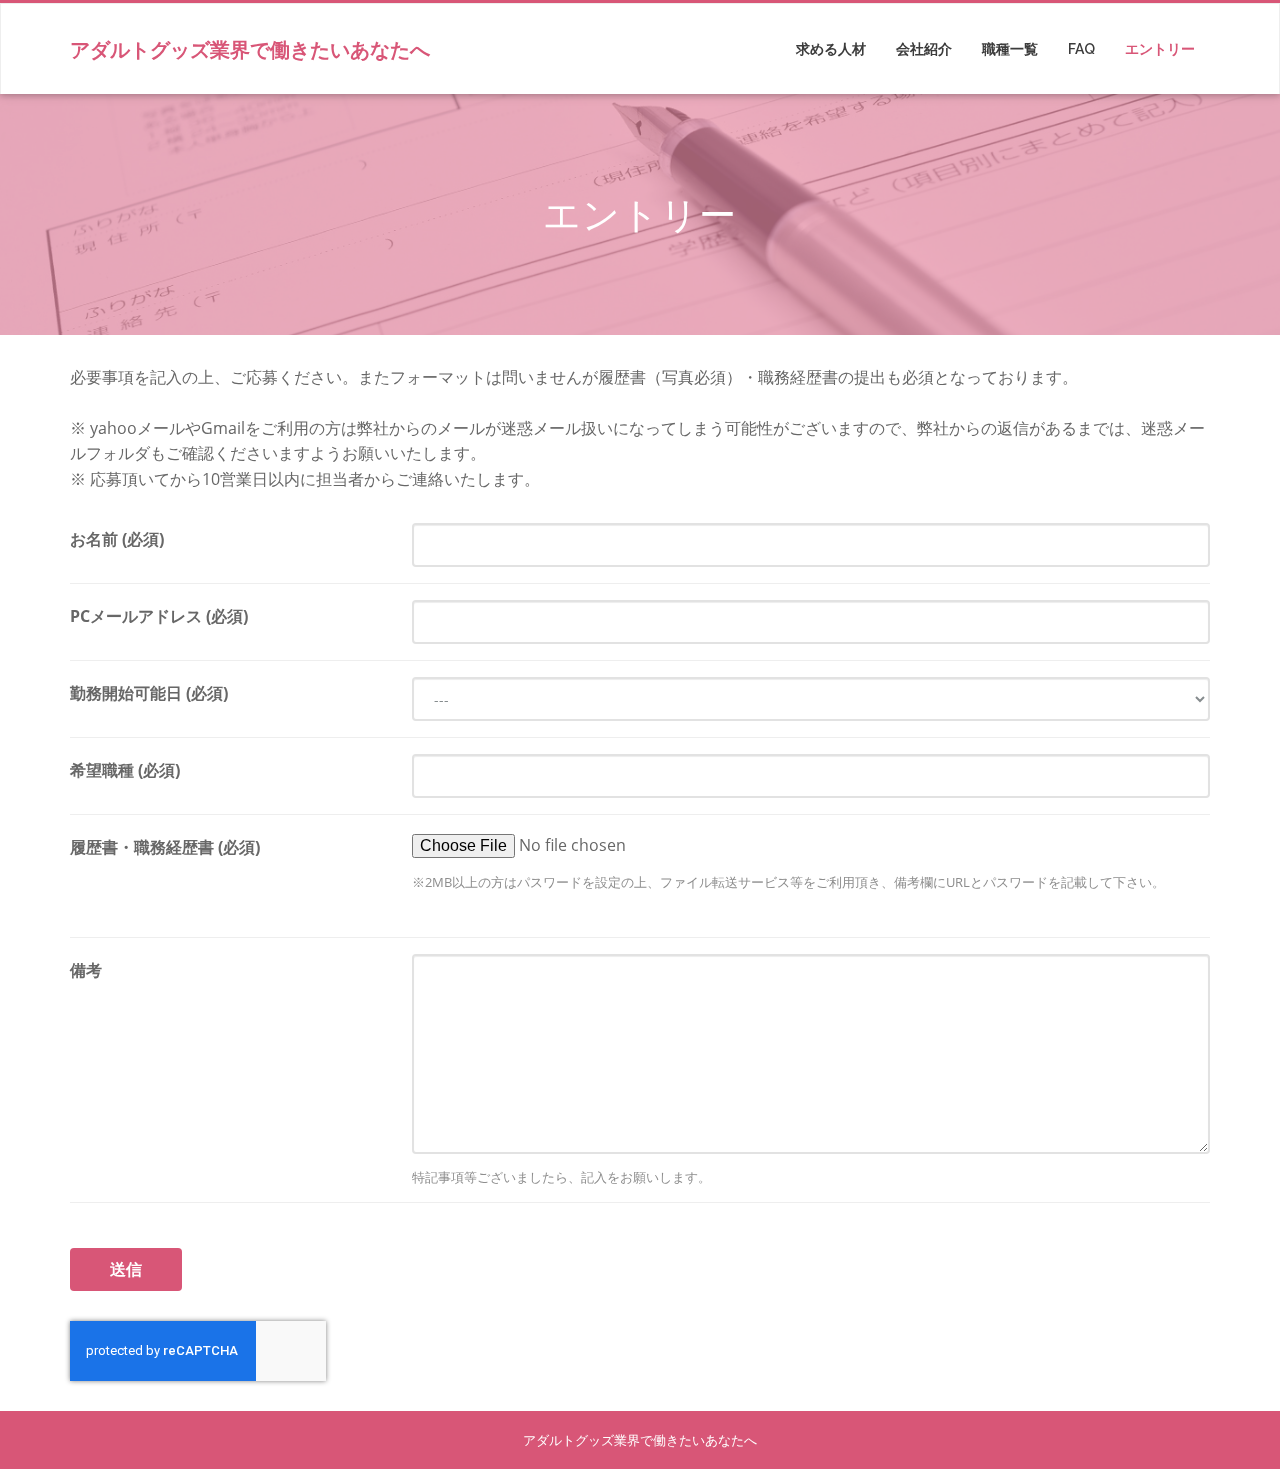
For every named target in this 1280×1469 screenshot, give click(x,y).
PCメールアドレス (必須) (159, 616)
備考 (86, 970)
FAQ (1081, 49)
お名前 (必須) (117, 539)
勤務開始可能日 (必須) (149, 693)
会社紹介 (924, 49)
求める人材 (831, 49)
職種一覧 (1010, 49)
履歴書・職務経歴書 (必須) (165, 847)
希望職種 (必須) (125, 770)
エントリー (1160, 49)
